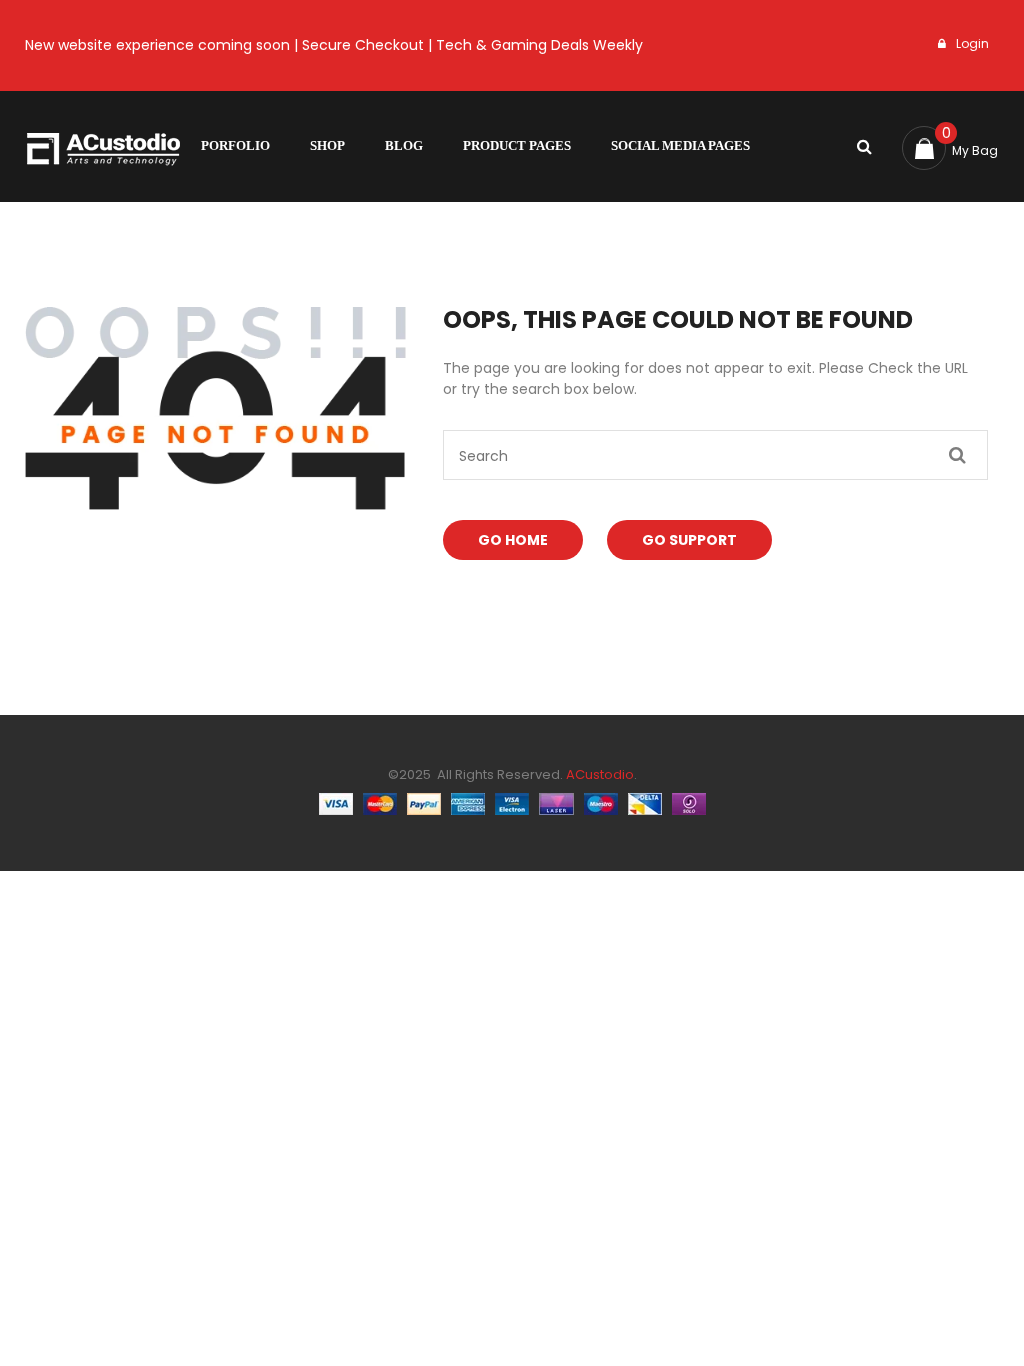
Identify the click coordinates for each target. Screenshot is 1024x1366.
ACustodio (598, 774)
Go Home (513, 540)
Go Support (689, 540)
